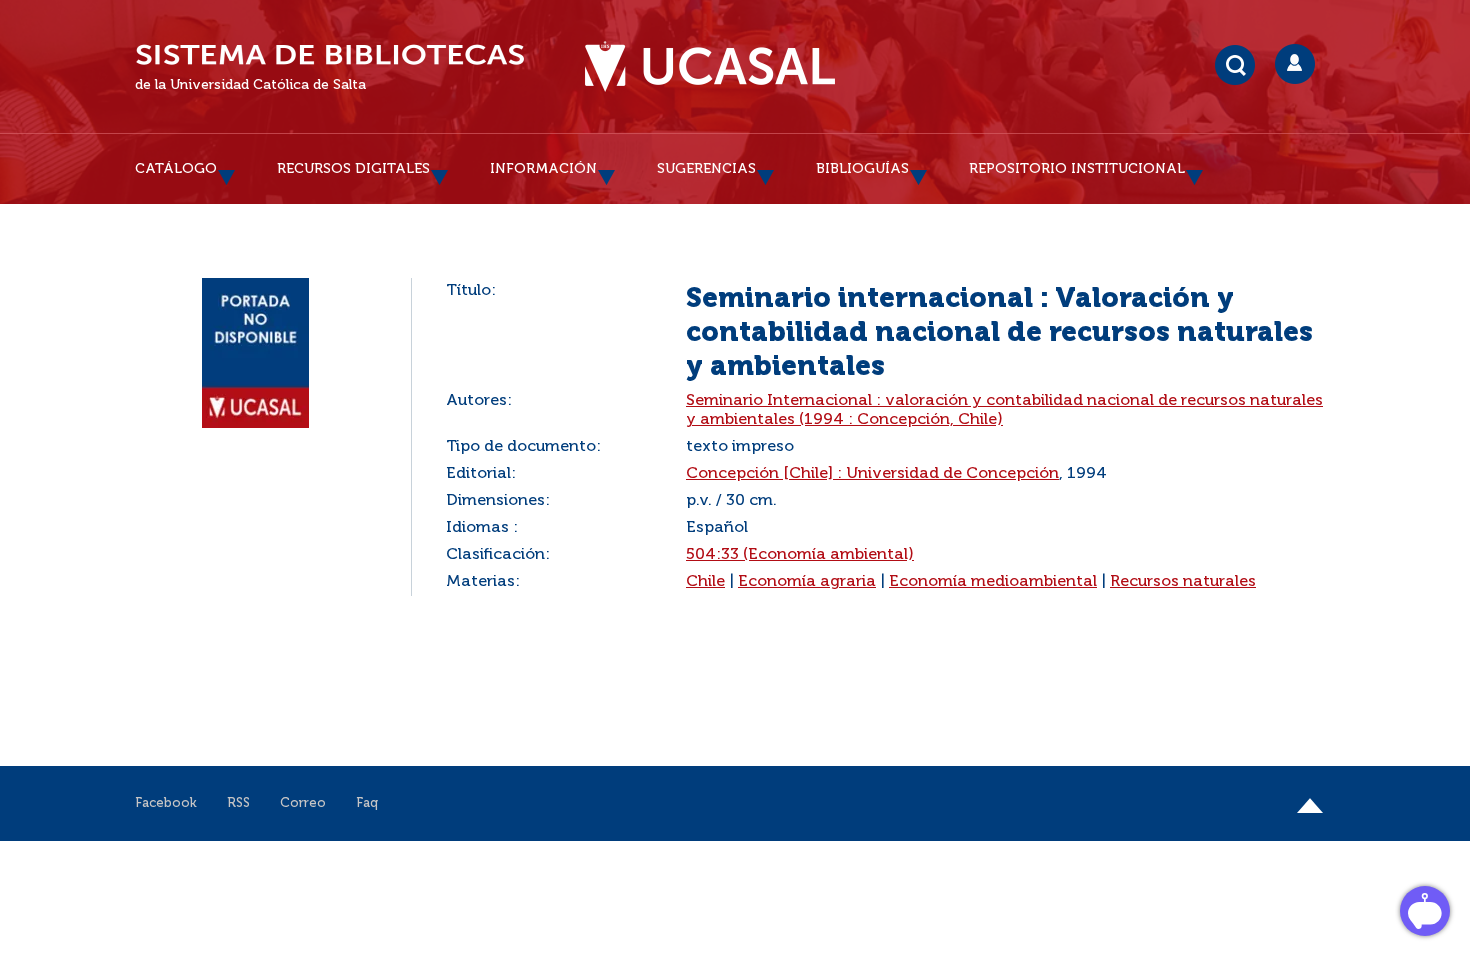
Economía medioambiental (993, 582)
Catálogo (176, 169)
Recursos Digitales (353, 169)
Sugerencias (706, 169)
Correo (303, 803)
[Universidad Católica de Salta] (710, 67)
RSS (238, 803)
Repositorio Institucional (1077, 169)
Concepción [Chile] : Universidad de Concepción (872, 474)
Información (543, 169)
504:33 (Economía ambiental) (800, 555)
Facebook (166, 803)
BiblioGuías (862, 169)
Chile (705, 582)
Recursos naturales (1183, 582)
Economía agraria (807, 582)
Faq (367, 803)
